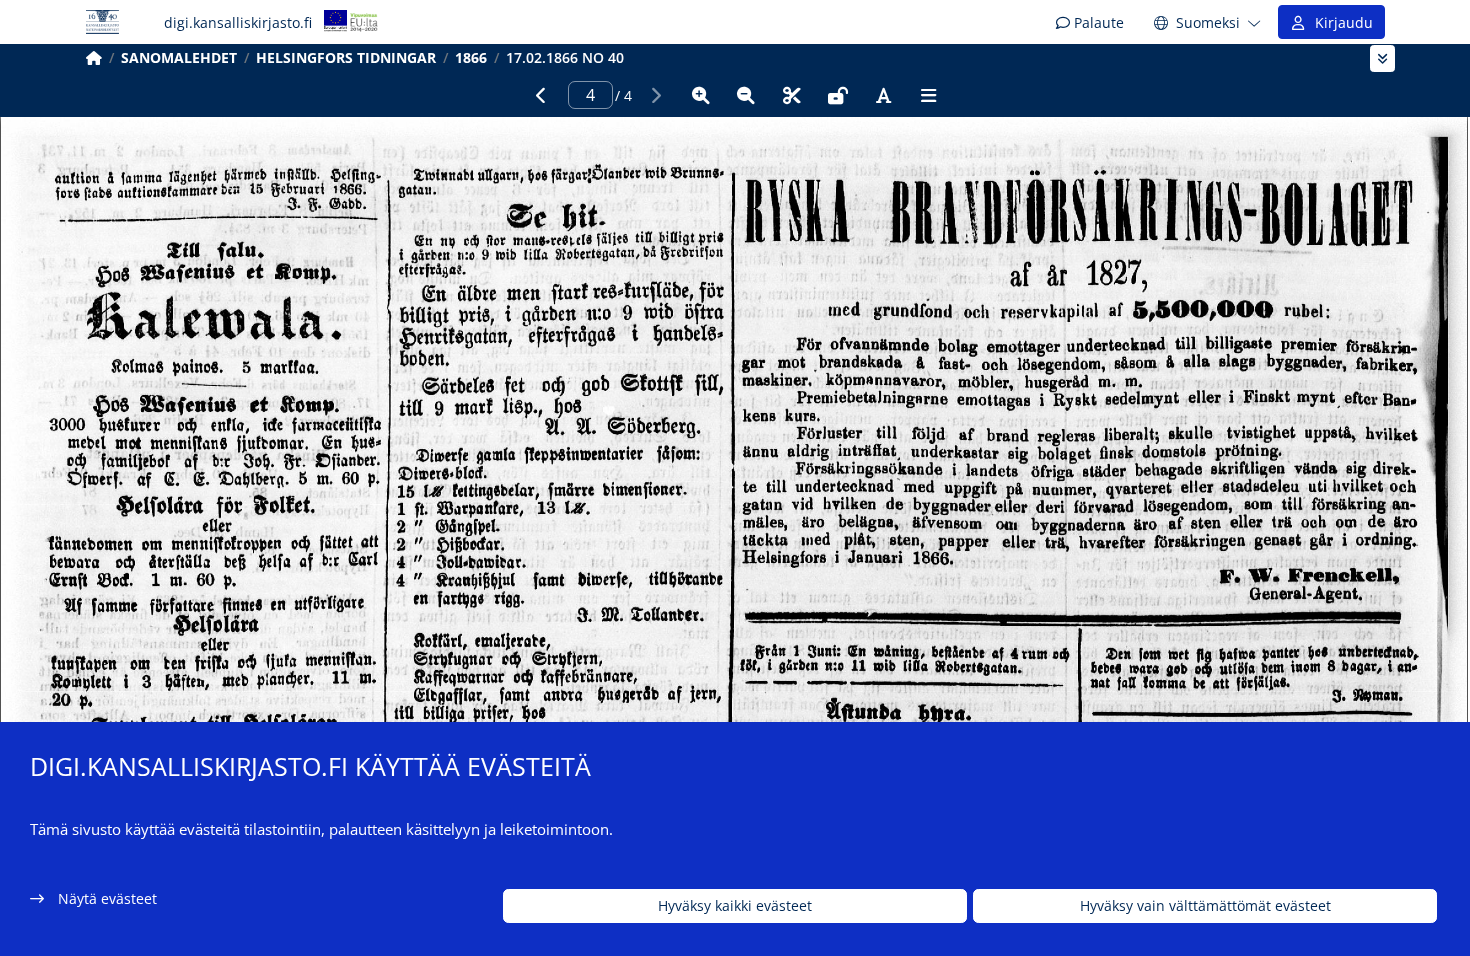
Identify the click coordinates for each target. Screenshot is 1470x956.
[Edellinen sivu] (541, 95)
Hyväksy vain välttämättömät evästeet (1205, 906)
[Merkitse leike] (792, 95)
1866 (471, 57)
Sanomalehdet (179, 57)
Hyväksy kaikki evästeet (735, 906)
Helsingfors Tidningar (346, 57)
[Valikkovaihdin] (1382, 58)
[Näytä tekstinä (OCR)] (883, 95)
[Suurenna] (701, 95)
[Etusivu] (94, 57)
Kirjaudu (1340, 22)
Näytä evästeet (107, 898)
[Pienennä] (746, 95)
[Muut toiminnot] (929, 95)
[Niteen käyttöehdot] (838, 95)
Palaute (1097, 22)
